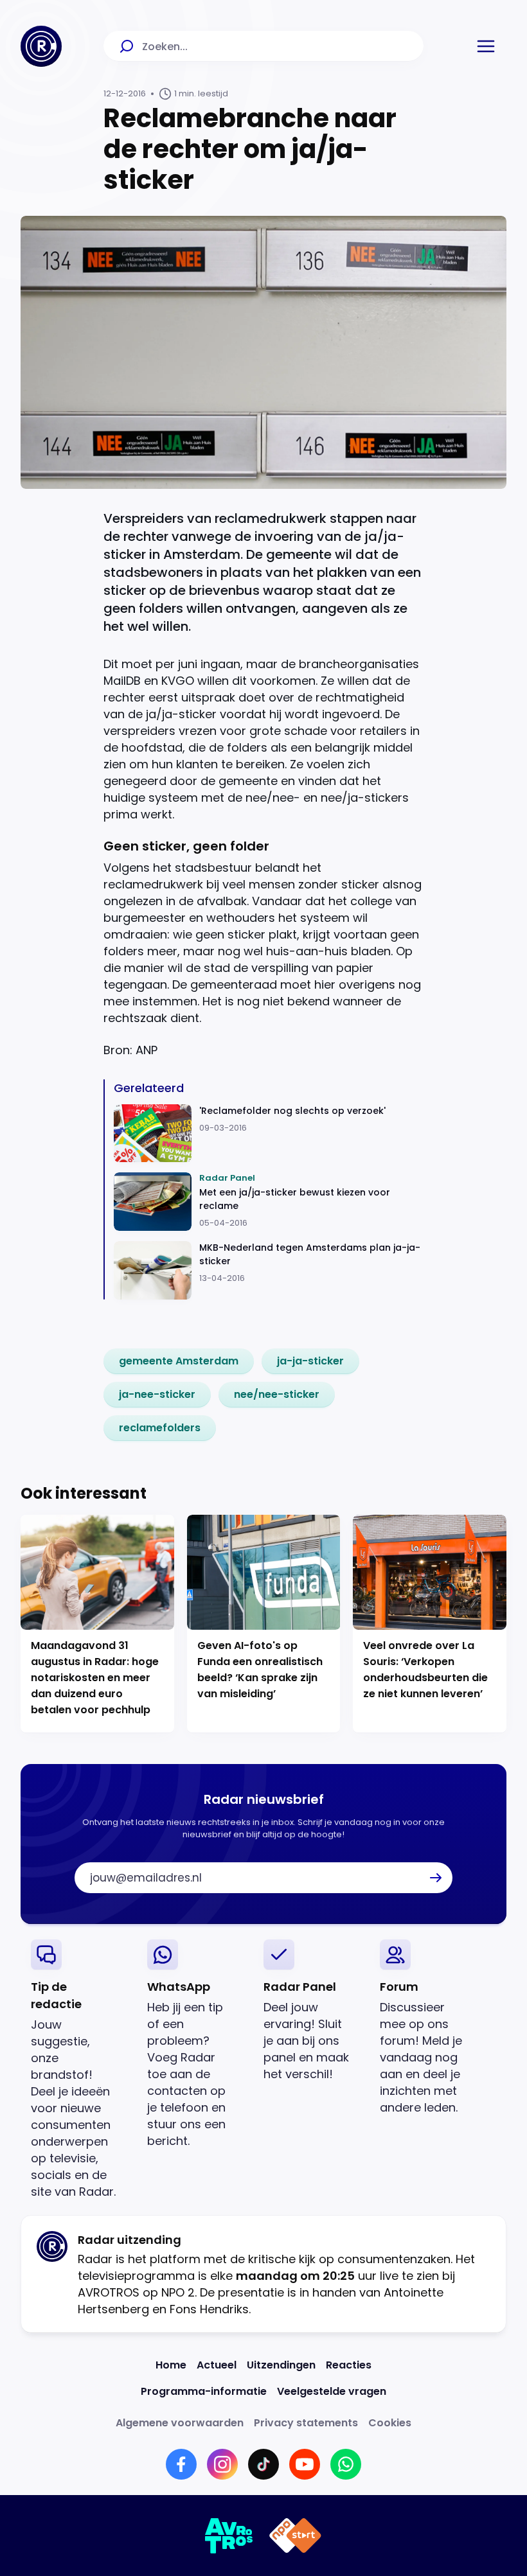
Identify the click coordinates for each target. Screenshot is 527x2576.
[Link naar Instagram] (222, 2464)
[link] (179, 1361)
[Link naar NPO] (295, 2536)
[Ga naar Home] (41, 46)
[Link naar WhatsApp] (346, 2464)
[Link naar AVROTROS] (229, 2536)
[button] (486, 46)
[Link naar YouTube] (305, 2464)
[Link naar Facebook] (181, 2464)
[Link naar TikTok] (263, 2464)
